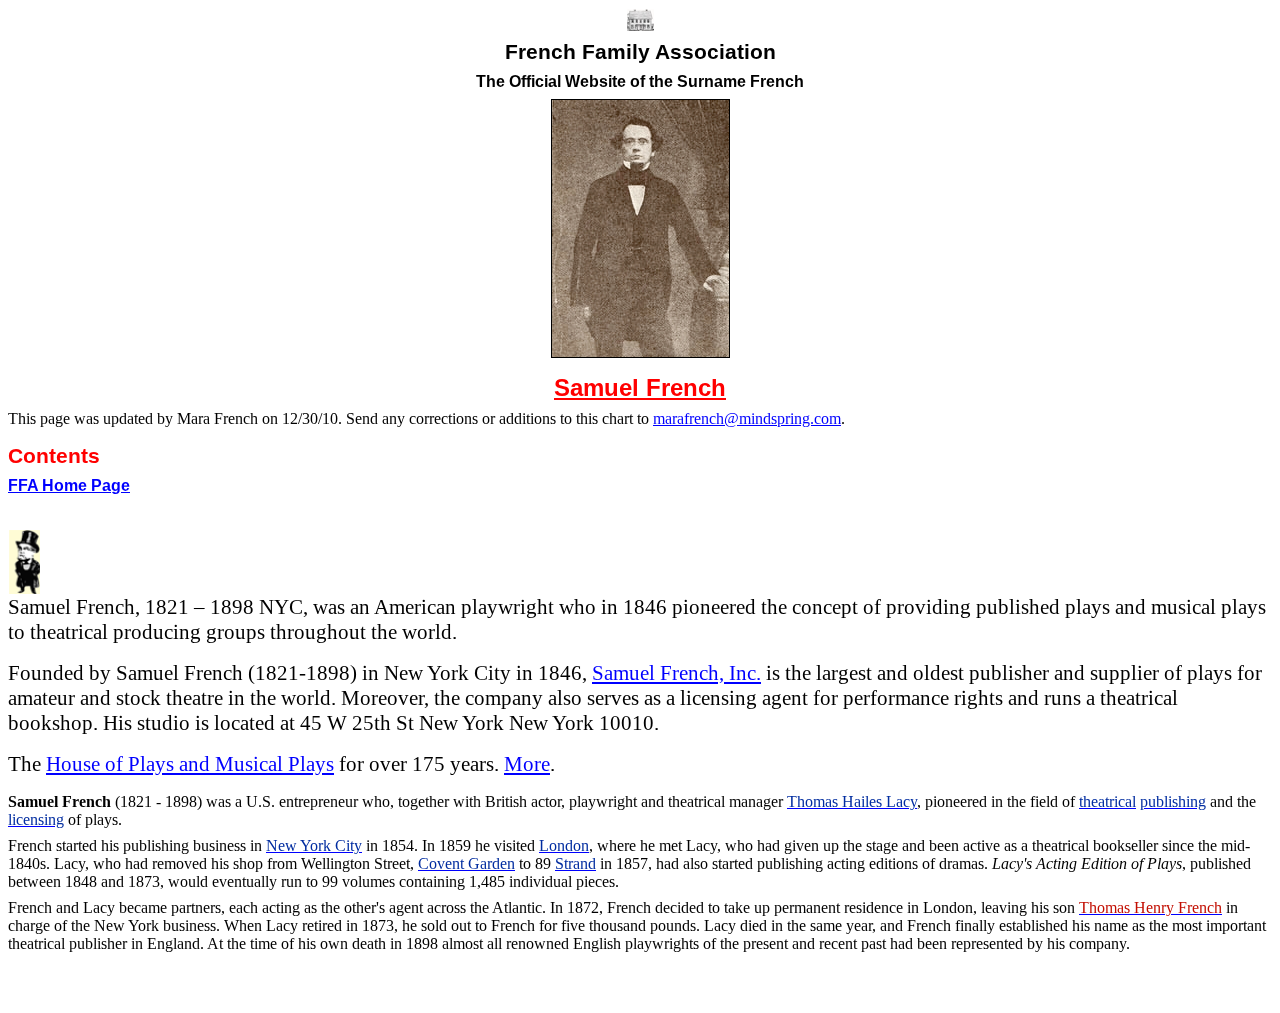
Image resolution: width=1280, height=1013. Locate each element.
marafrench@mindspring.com (747, 418)
